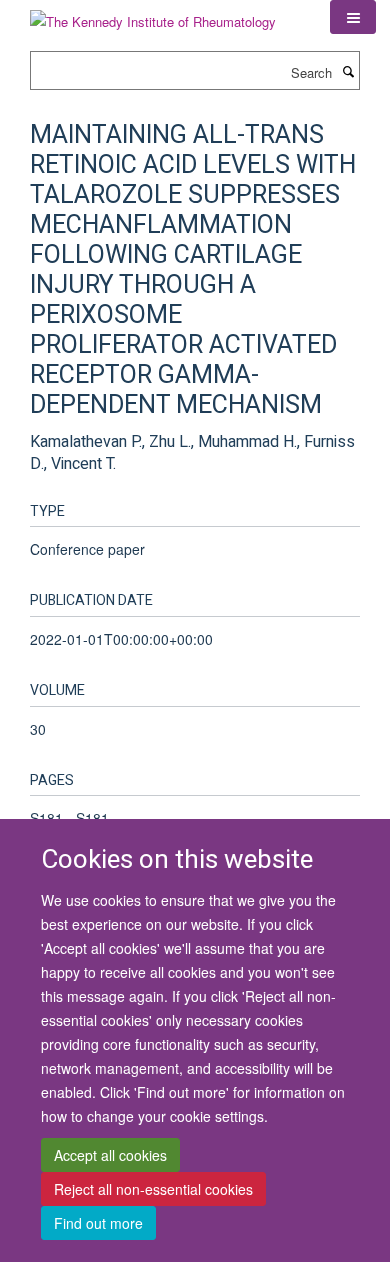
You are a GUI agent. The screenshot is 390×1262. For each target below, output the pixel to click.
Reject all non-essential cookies (153, 1189)
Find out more (98, 1223)
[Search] (348, 71)
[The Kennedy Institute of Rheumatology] (153, 14)
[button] (353, 17)
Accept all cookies (110, 1155)
